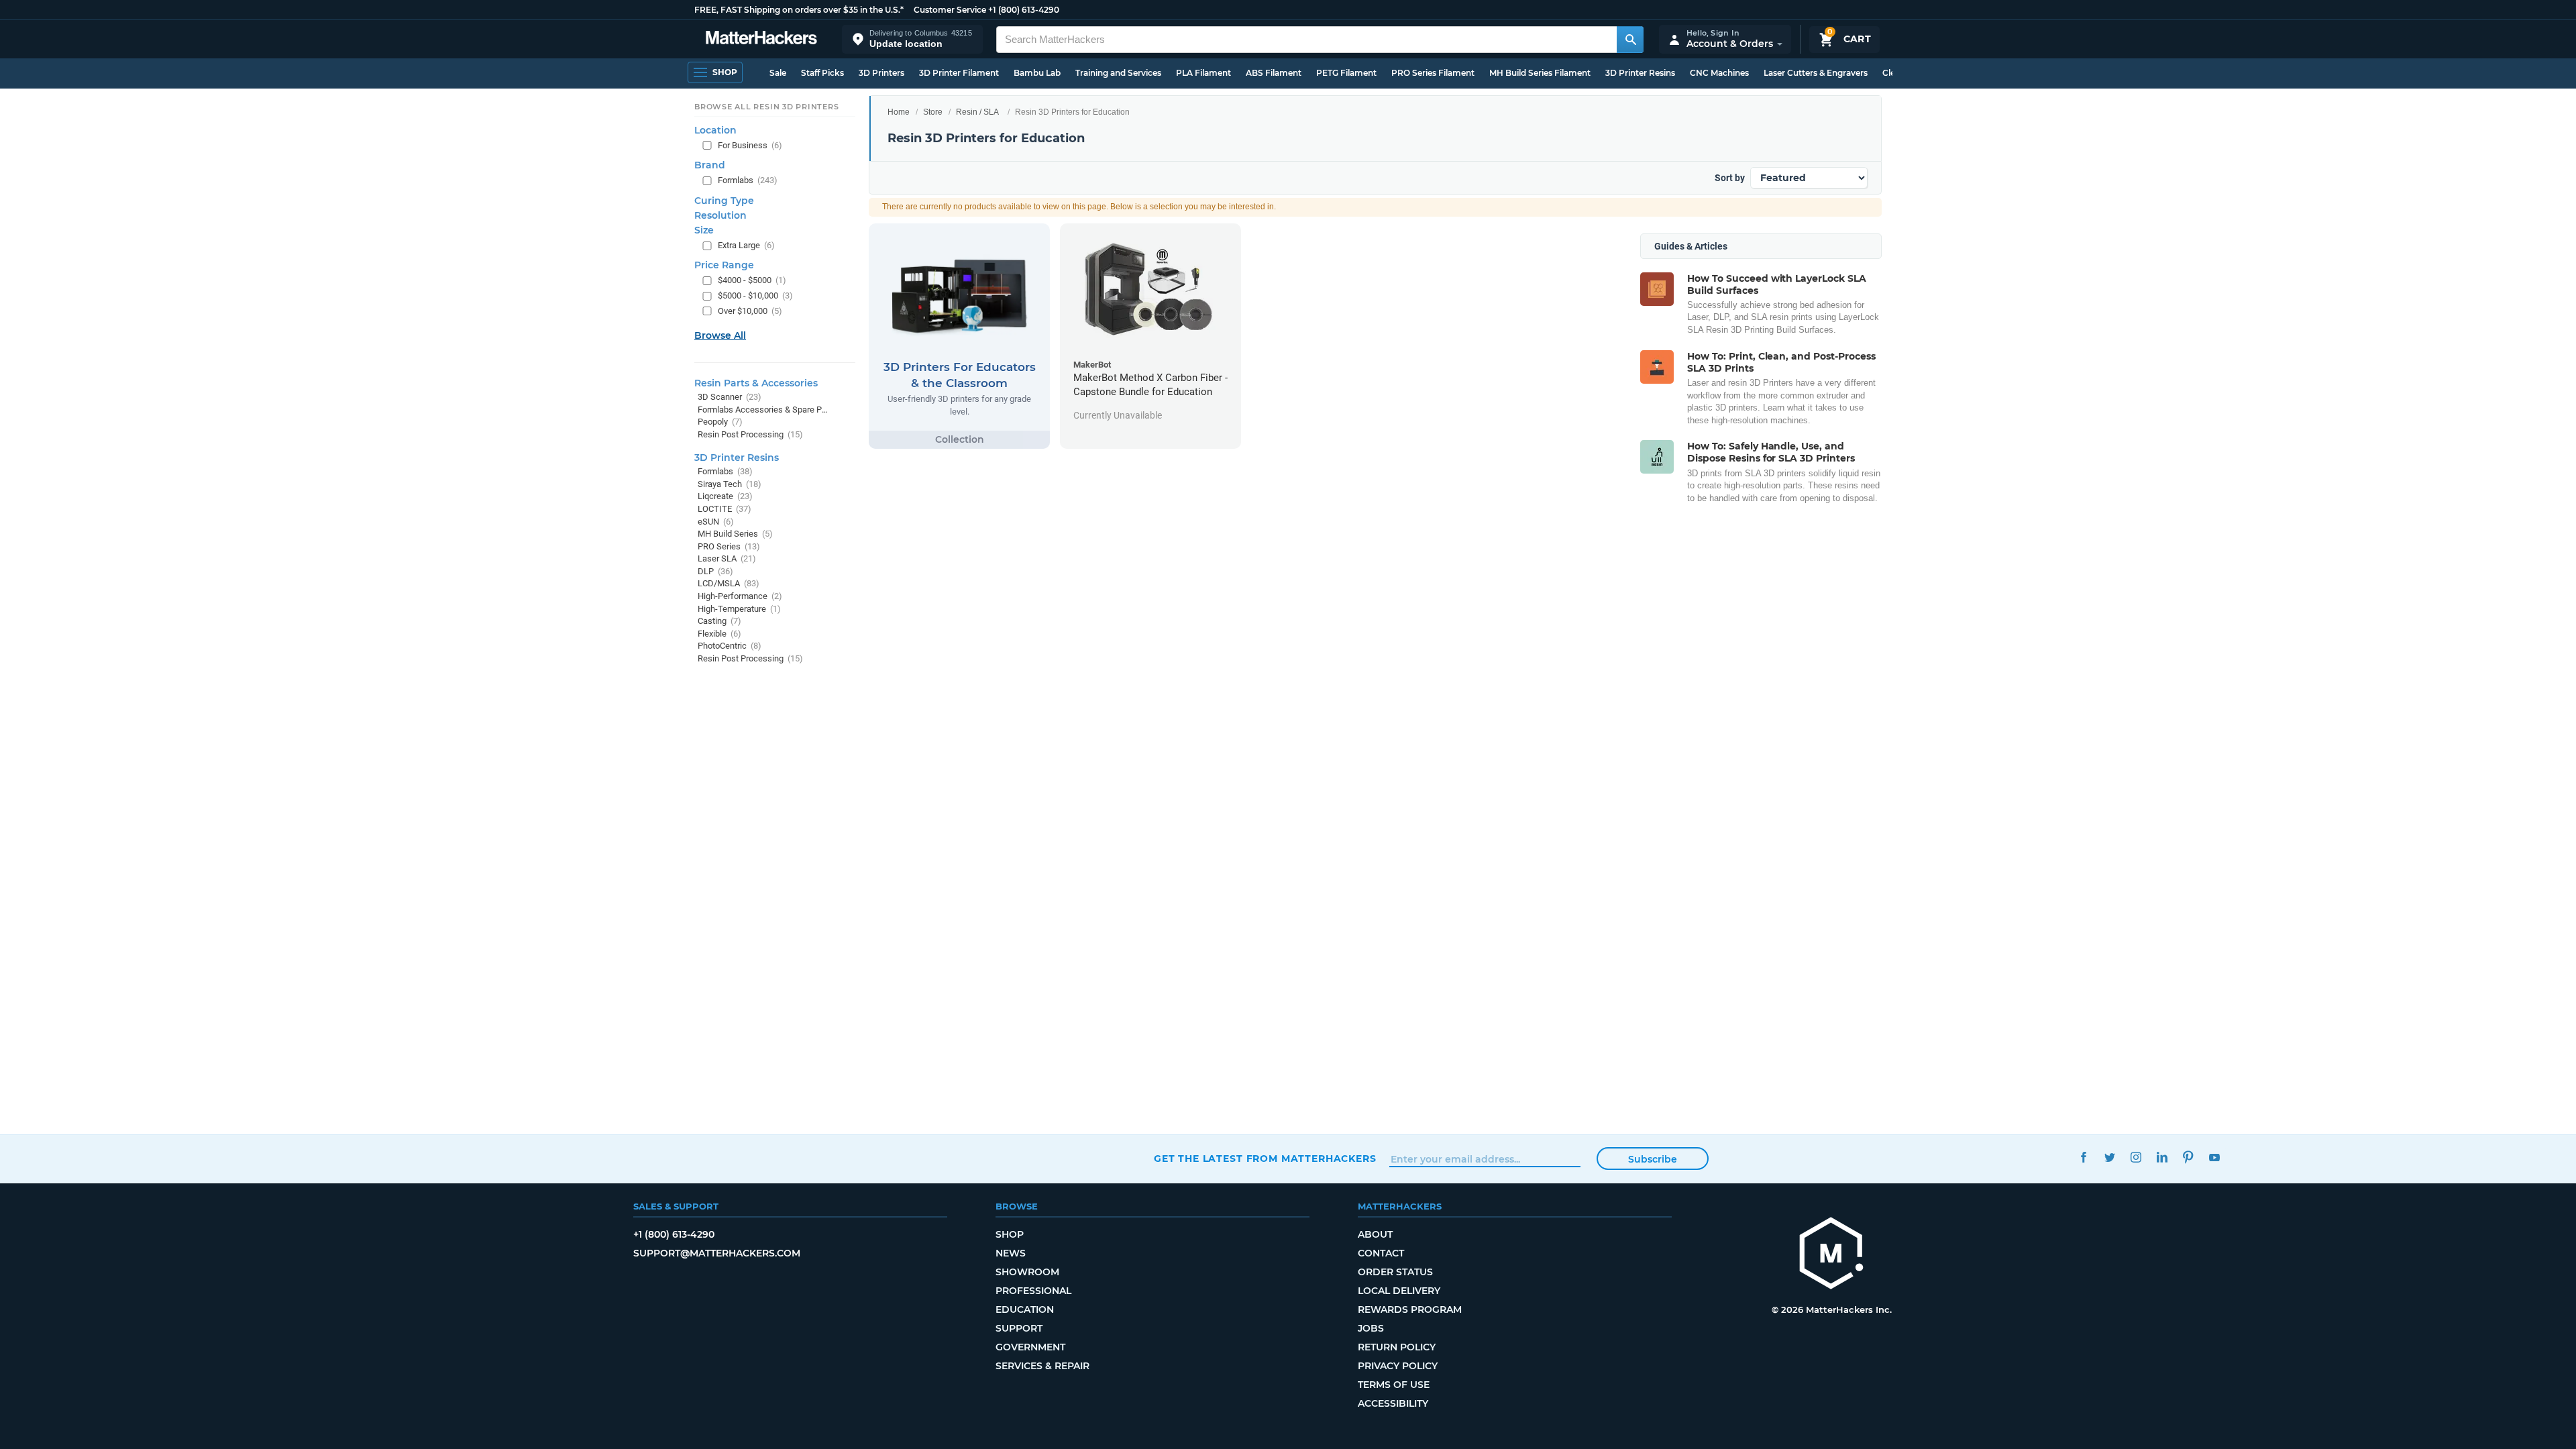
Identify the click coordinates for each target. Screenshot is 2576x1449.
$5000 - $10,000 (755, 296)
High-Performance (740, 596)
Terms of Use (1394, 1385)
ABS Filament (1274, 73)
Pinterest (2188, 1157)
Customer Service (950, 10)
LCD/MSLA (729, 583)
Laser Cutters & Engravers (1816, 73)
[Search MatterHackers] (1630, 40)
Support (1019, 1328)
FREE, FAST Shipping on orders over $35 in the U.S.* (799, 10)
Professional (1033, 1291)
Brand (710, 165)
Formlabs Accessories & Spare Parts (763, 410)
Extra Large (746, 245)
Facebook (2083, 1157)
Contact (1381, 1253)
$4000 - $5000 (752, 280)
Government (1030, 1347)
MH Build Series (735, 534)
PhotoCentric (730, 646)
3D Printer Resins (1640, 73)
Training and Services (1118, 73)
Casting (719, 621)
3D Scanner (730, 397)
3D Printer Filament (959, 73)
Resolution (720, 215)
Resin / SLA (977, 112)
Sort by (1730, 178)
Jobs (1371, 1328)
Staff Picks (822, 73)
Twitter (2109, 1157)
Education (1025, 1309)
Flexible (719, 634)
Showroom (1027, 1272)
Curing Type (724, 201)
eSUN (716, 522)
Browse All (720, 335)
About (1375, 1234)
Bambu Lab (1037, 73)
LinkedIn (2162, 1157)
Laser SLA (727, 558)
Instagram (2136, 1157)
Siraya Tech (730, 484)
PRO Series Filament (1433, 73)
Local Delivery (1399, 1291)
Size (704, 230)
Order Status (1395, 1272)
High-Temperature (739, 609)
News (1011, 1253)
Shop (1010, 1234)
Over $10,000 (750, 311)
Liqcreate (725, 496)
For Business (750, 145)
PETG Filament (1346, 73)
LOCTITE (724, 509)
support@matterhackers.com (717, 1253)
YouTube (2214, 1157)
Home (899, 112)
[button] (912, 39)
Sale (778, 73)
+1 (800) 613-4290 (1024, 10)
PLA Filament (1203, 73)
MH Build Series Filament (1540, 73)
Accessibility (1393, 1403)
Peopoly (720, 422)
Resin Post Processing (750, 434)
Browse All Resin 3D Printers (767, 107)
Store (933, 112)
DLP (715, 571)
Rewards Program (1410, 1309)
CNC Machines (1719, 73)
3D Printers (881, 73)
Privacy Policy (1398, 1366)
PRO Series (729, 546)
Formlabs (748, 180)
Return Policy (1397, 1347)
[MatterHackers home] (761, 39)
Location (715, 130)
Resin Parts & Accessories (756, 383)
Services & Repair (1042, 1366)
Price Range (724, 265)
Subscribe (1653, 1159)
